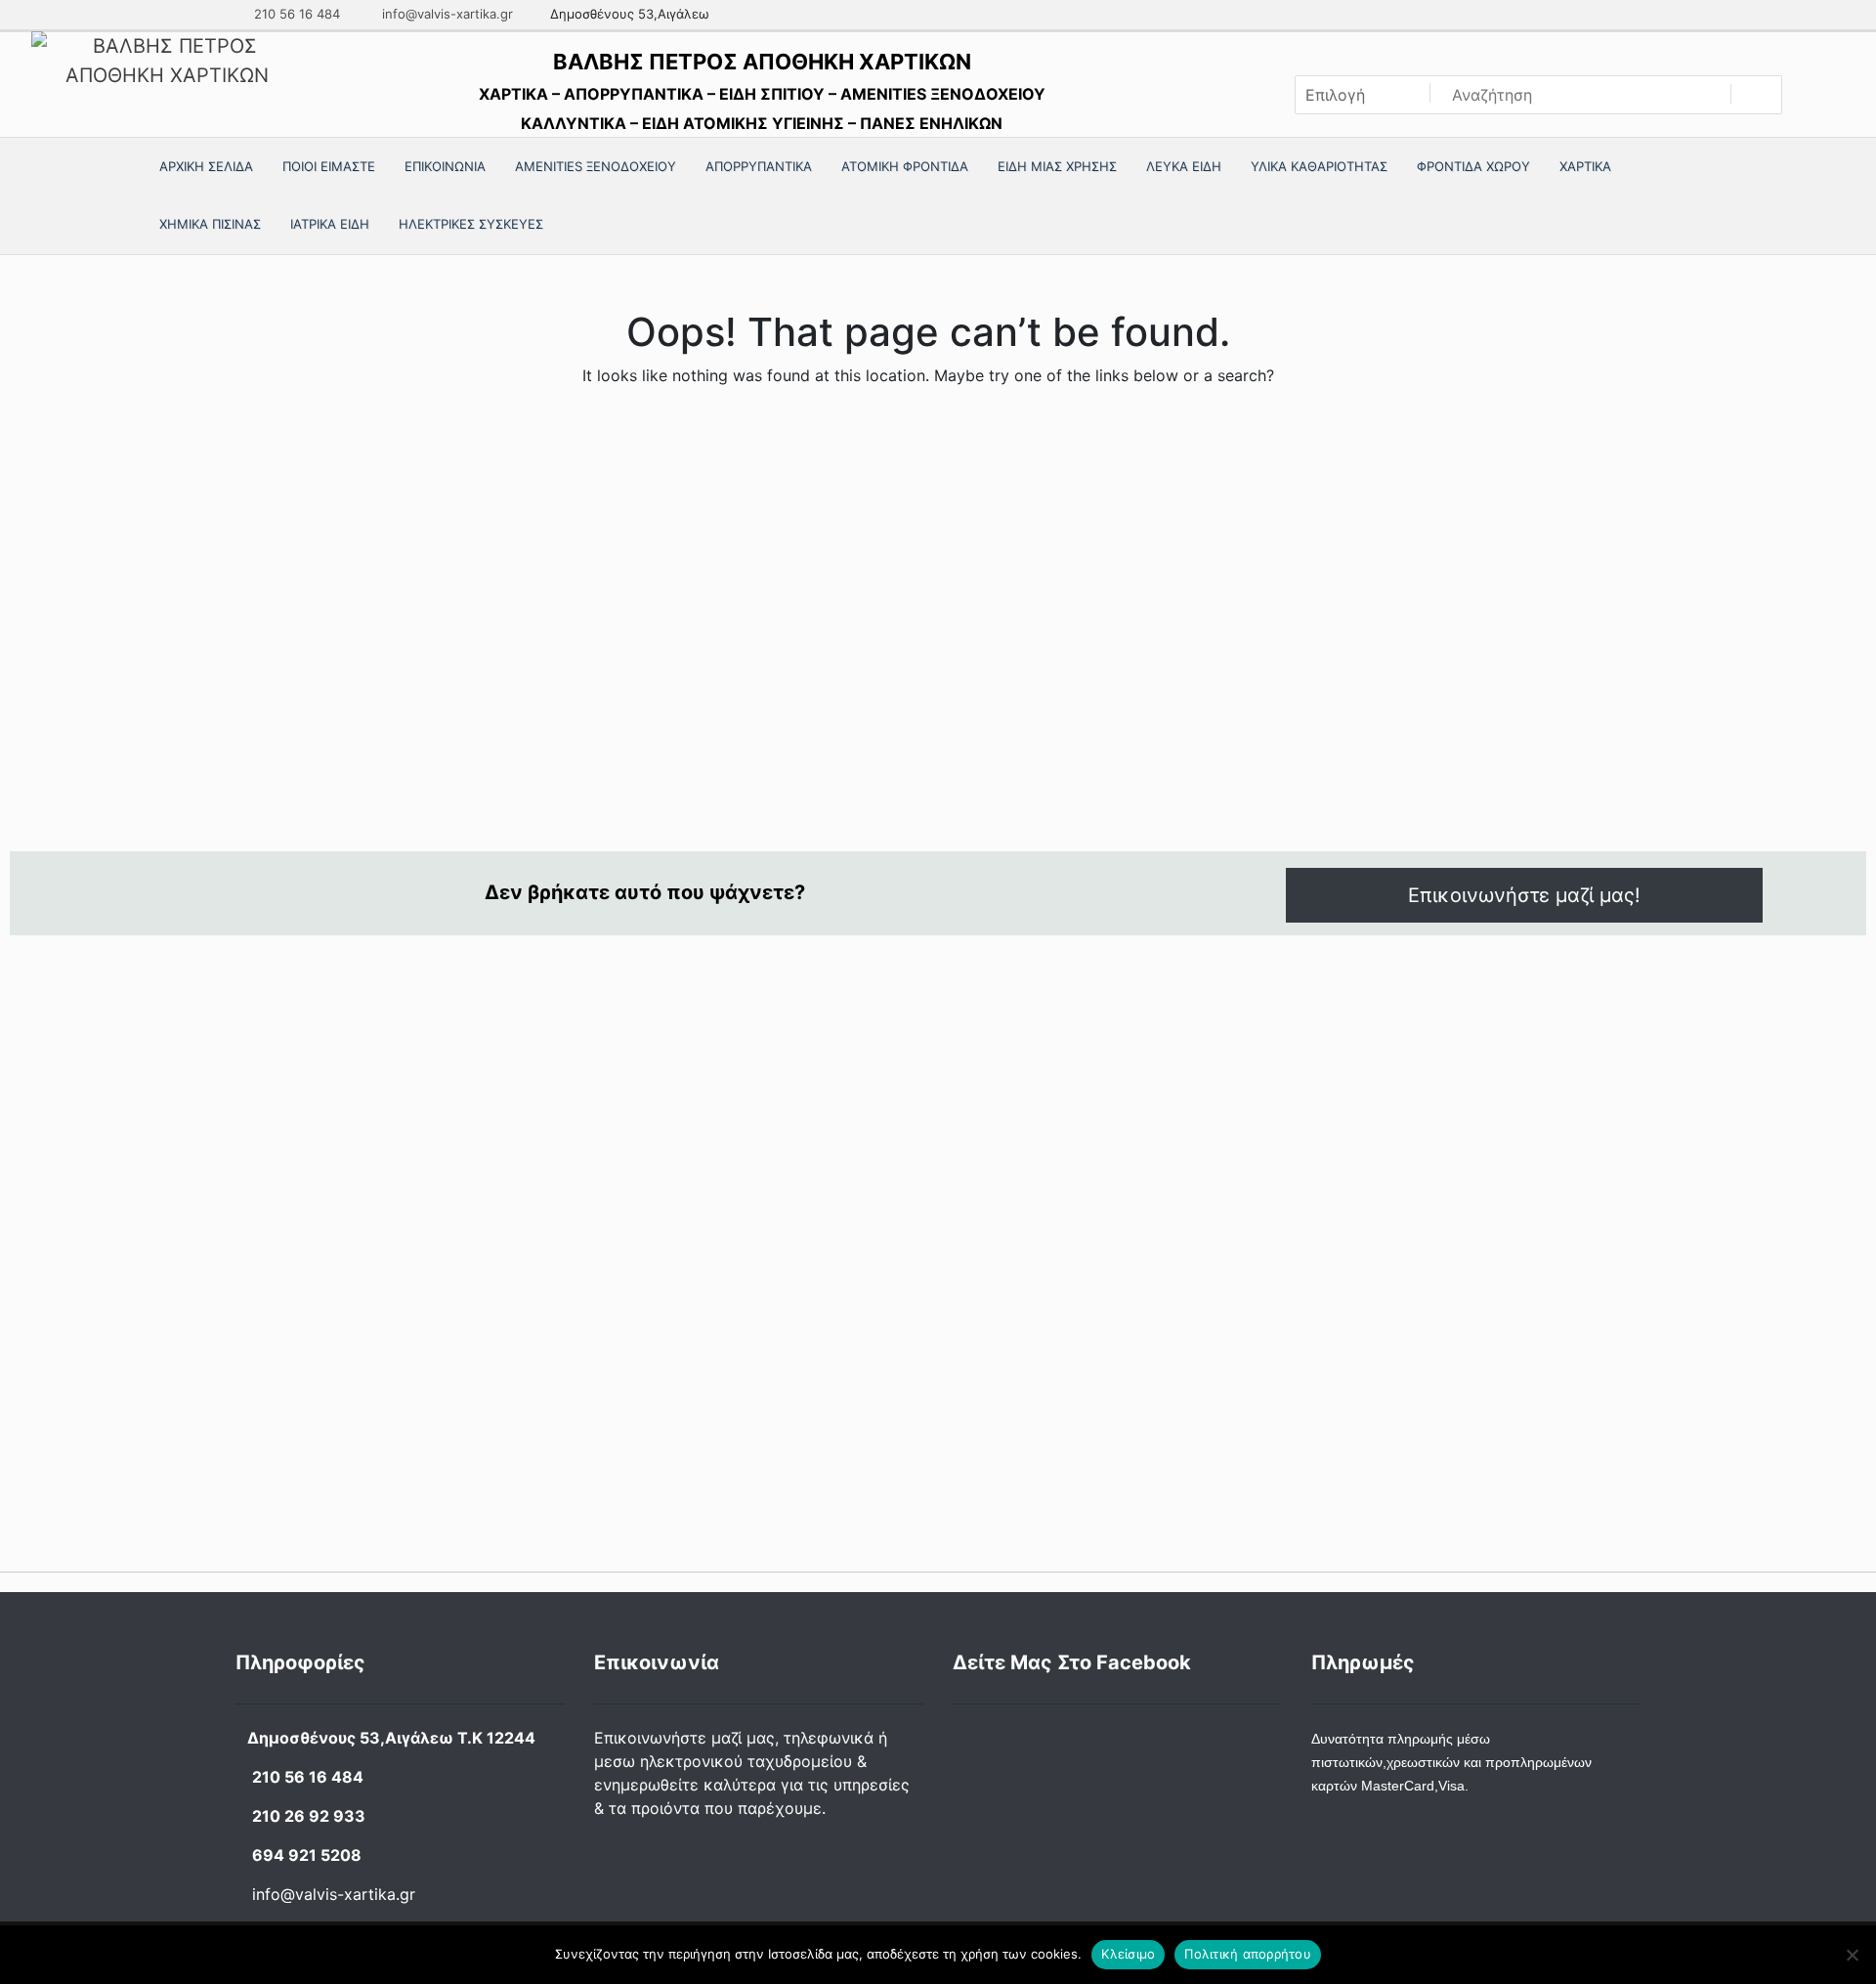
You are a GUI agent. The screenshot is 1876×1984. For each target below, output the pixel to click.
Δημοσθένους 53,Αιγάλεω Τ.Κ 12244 (391, 1738)
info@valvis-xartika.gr (446, 14)
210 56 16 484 (295, 14)
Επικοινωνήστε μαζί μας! (1524, 895)
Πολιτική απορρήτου (1248, 1954)
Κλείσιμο (1128, 1954)
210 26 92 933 (309, 1816)
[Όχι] (1852, 1955)
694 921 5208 (307, 1855)
